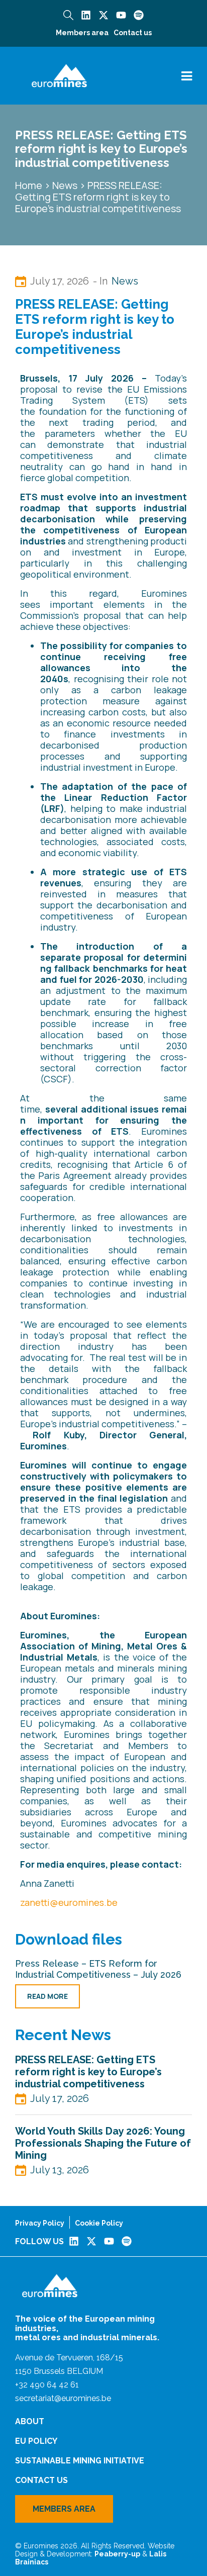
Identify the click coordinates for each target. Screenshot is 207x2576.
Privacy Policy (40, 2223)
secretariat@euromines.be (63, 2398)
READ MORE (47, 1996)
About (30, 2421)
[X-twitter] (103, 15)
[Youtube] (121, 15)
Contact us (133, 33)
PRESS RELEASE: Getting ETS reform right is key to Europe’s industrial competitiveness (88, 2072)
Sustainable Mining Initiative (80, 2461)
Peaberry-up (117, 2554)
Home (29, 185)
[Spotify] (139, 15)
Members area (82, 33)
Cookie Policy (99, 2223)
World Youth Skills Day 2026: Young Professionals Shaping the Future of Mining (103, 2143)
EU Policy (36, 2441)
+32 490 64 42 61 (47, 2385)
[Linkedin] (86, 15)
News (65, 185)
